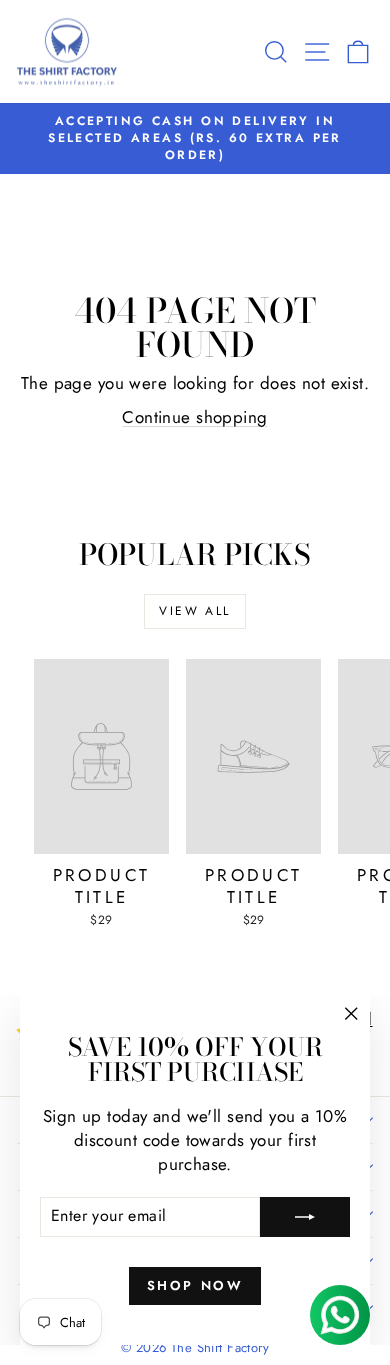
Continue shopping (194, 417)
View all (194, 611)
